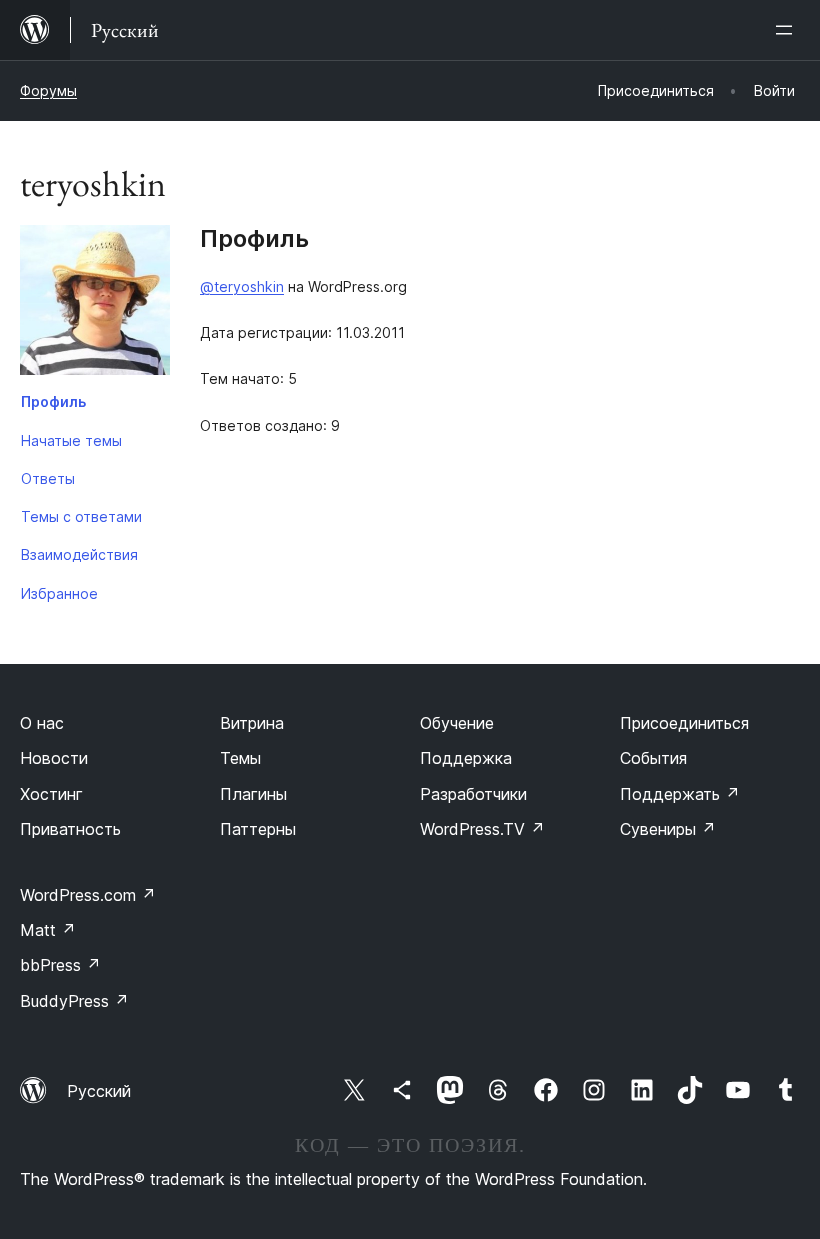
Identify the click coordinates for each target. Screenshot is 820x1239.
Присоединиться (684, 723)
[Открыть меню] (788, 30)
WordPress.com (88, 895)
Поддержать (680, 794)
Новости (54, 758)
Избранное (59, 593)
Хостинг (51, 794)
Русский (99, 1091)
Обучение (457, 723)
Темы (240, 758)
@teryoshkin (242, 286)
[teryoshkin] (95, 304)
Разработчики (473, 794)
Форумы (48, 90)
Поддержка (466, 758)
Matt (48, 930)
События (653, 758)
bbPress (60, 965)
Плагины (253, 794)
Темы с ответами (81, 516)
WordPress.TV (482, 829)
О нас (42, 723)
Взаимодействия (79, 554)
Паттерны (258, 829)
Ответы (48, 478)
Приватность (70, 829)
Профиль (53, 401)
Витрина (252, 723)
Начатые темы (71, 440)
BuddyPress (74, 1001)
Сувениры (668, 829)
